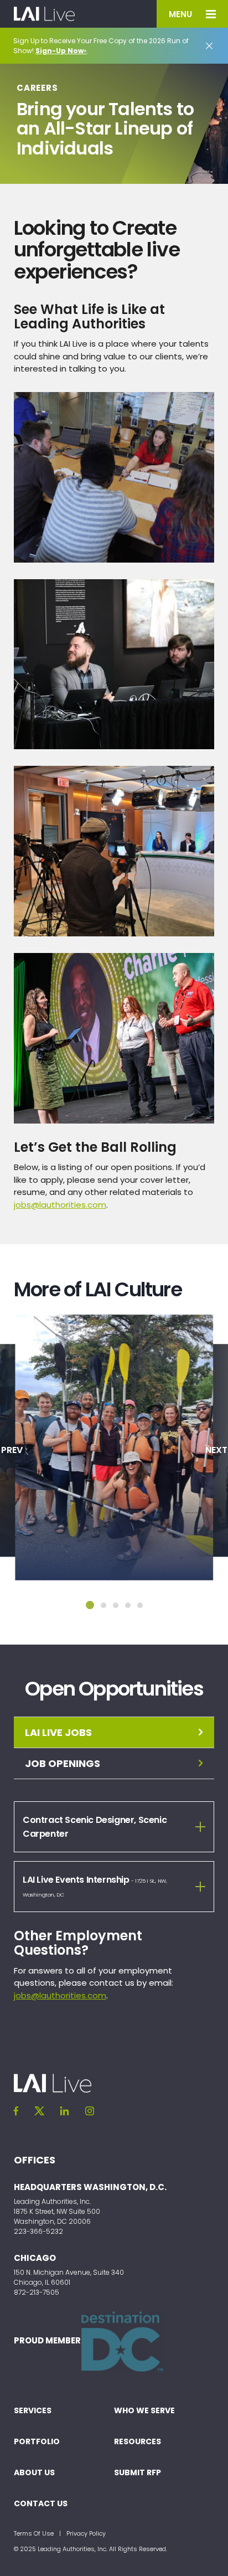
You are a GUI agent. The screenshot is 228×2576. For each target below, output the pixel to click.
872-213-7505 (37, 2292)
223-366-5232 (38, 2231)
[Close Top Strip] (209, 46)
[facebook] (16, 2111)
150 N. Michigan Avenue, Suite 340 (69, 2272)
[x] (39, 2111)
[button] (90, 1605)
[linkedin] (65, 2111)
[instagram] (90, 2111)
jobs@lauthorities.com (60, 1205)
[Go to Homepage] (44, 14)
